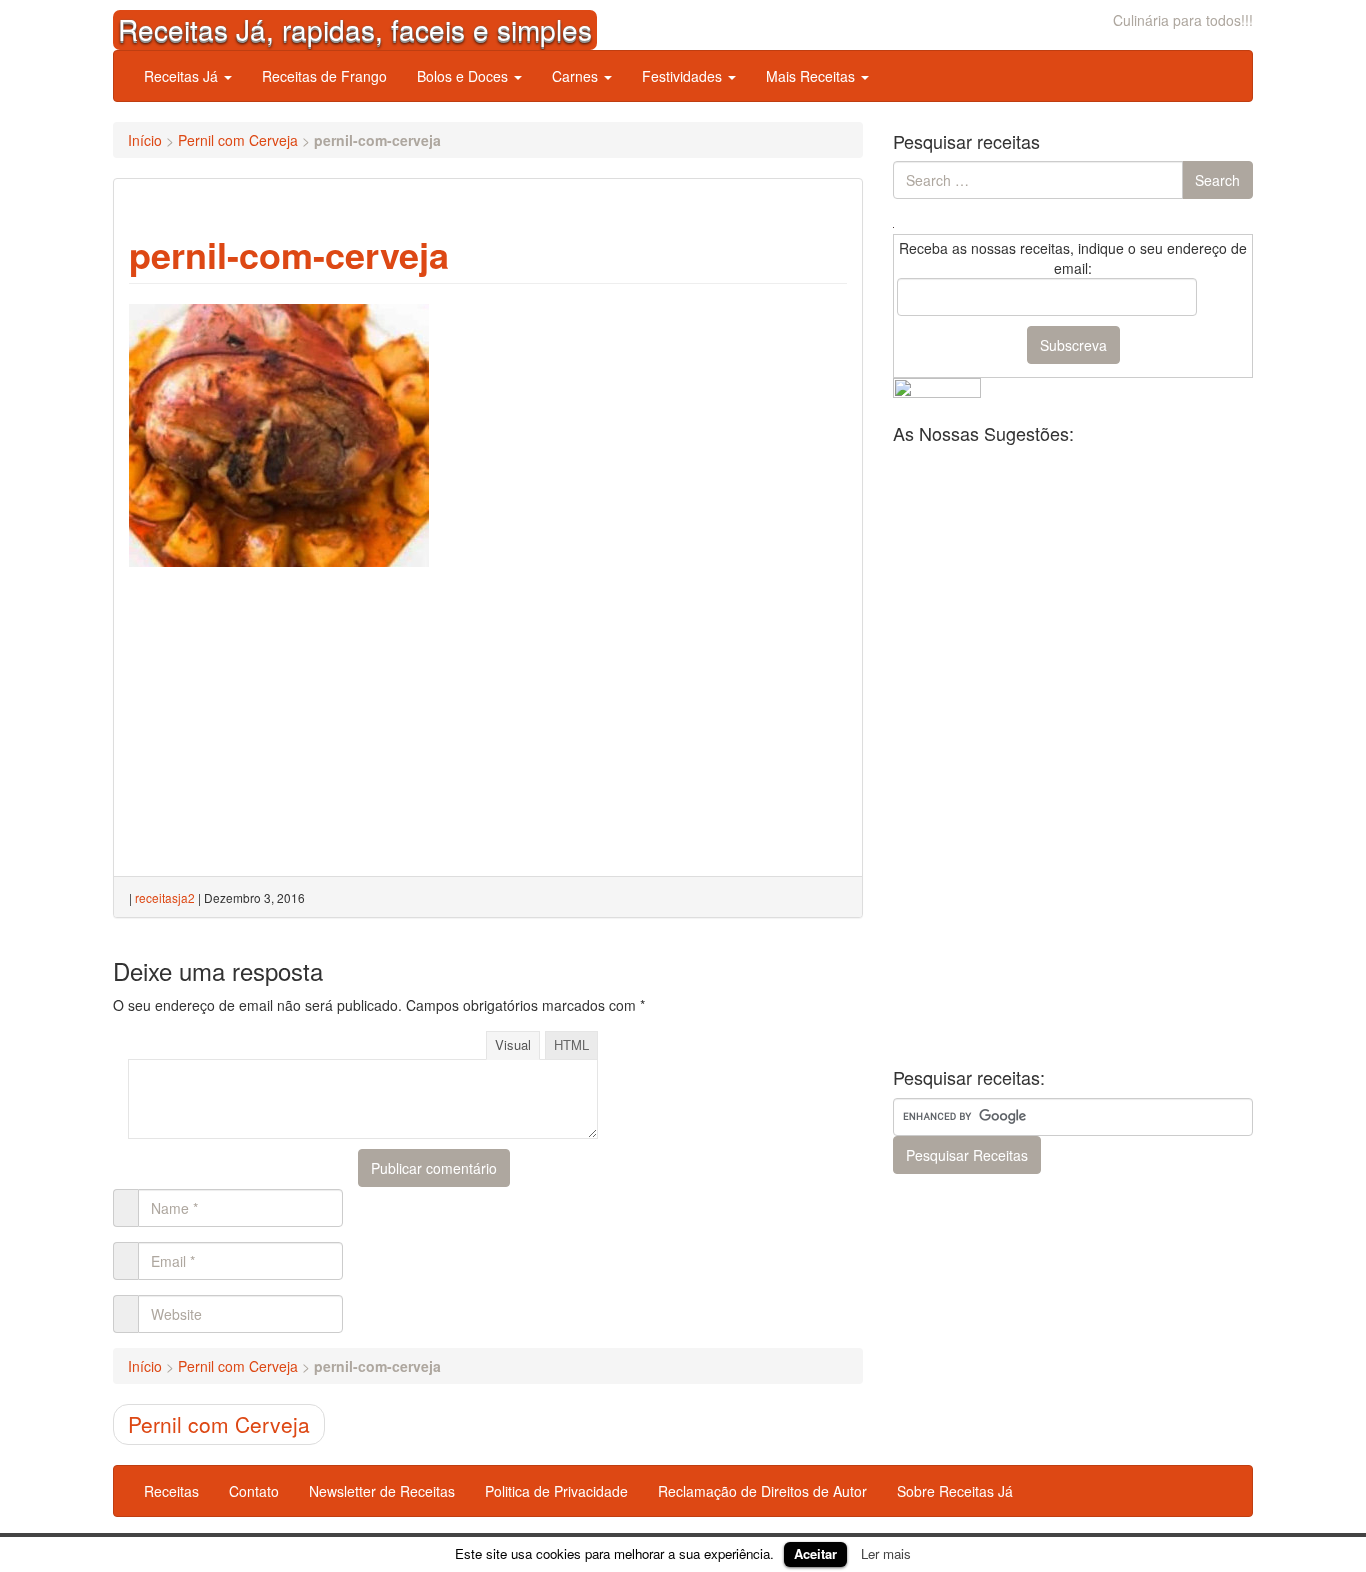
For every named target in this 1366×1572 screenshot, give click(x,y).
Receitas (171, 1491)
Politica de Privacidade (556, 1491)
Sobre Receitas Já (955, 1491)
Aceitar (815, 1553)
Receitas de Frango (324, 76)
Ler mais (886, 1553)
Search (1217, 180)
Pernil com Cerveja (238, 140)
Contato (254, 1491)
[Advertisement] (697, 429)
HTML (571, 1044)
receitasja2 (165, 897)
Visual (513, 1044)
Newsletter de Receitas (382, 1491)
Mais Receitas (812, 76)
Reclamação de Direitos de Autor (762, 1491)
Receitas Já (183, 76)
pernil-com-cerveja (289, 254)
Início (145, 140)
